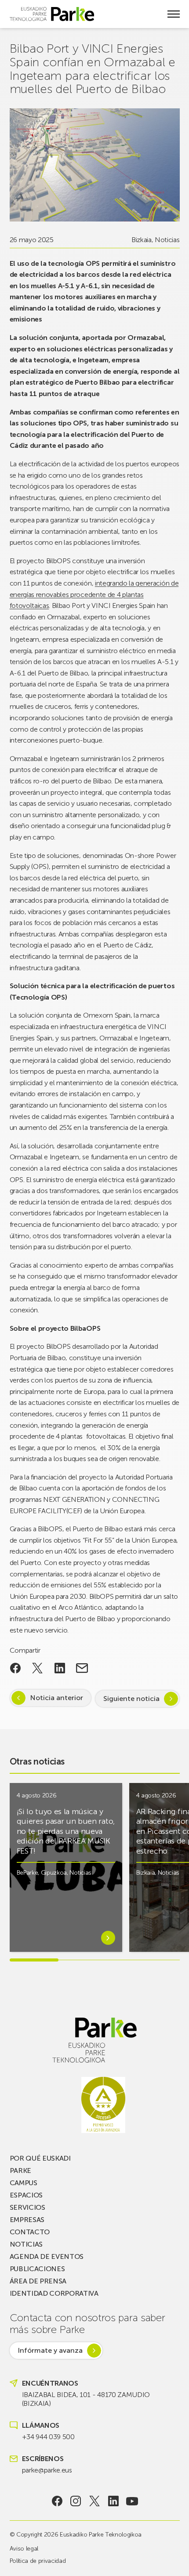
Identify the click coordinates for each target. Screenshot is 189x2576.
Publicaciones (37, 2269)
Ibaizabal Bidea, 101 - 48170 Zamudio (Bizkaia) (86, 2399)
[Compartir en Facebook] (16, 1668)
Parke (20, 2170)
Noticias (167, 240)
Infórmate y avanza (50, 2350)
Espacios (26, 2195)
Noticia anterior (56, 1698)
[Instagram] (76, 2501)
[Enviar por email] (82, 1668)
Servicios (27, 2207)
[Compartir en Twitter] (38, 1668)
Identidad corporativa (54, 2293)
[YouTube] (132, 2501)
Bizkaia (142, 240)
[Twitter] (95, 2501)
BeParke (27, 1873)
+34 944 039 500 (48, 2437)
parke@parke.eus (47, 2470)
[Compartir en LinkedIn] (60, 1668)
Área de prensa (38, 2281)
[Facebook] (57, 2501)
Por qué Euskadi (40, 2158)
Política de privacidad (38, 2561)
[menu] (174, 14)
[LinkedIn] (113, 2501)
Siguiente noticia (131, 1699)
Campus (24, 2183)
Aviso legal (24, 2549)
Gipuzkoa (54, 1873)
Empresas (27, 2220)
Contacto (30, 2232)
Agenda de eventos (47, 2256)
